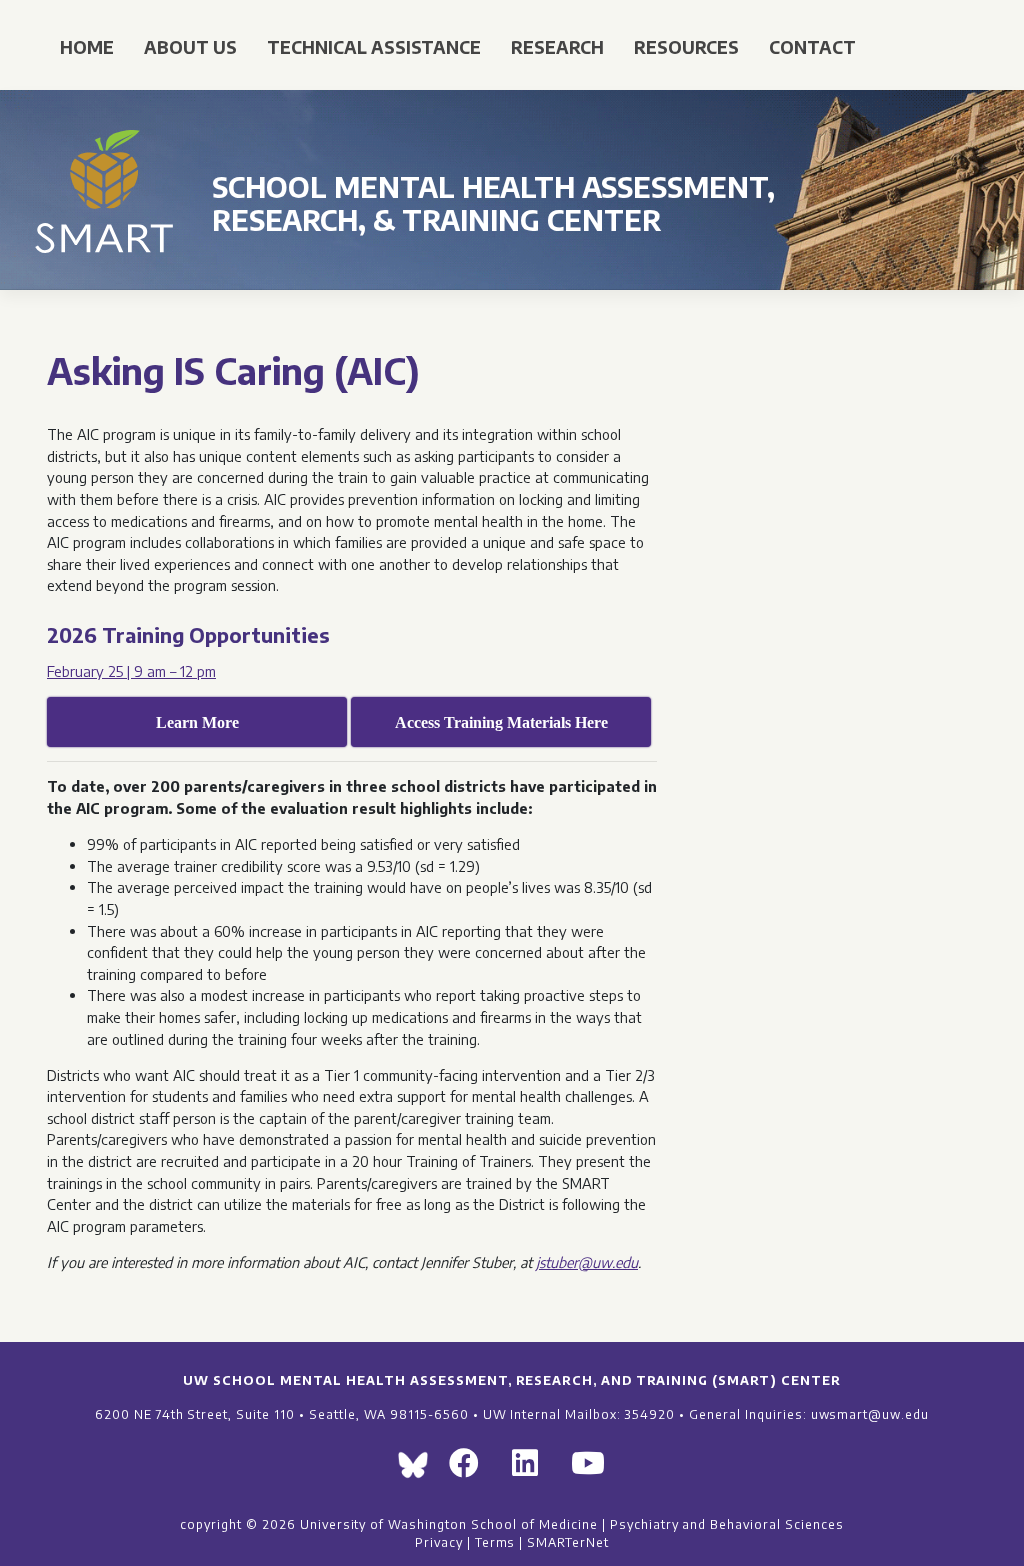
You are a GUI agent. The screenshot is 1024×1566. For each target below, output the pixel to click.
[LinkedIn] (533, 1469)
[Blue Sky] (418, 1469)
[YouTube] (596, 1469)
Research (557, 47)
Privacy (439, 1542)
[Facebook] (472, 1469)
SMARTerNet (568, 1542)
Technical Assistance (374, 47)
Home (87, 47)
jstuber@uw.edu (587, 1262)
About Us (190, 47)
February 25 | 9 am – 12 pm (131, 671)
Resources (686, 47)
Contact (812, 47)
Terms (495, 1542)
